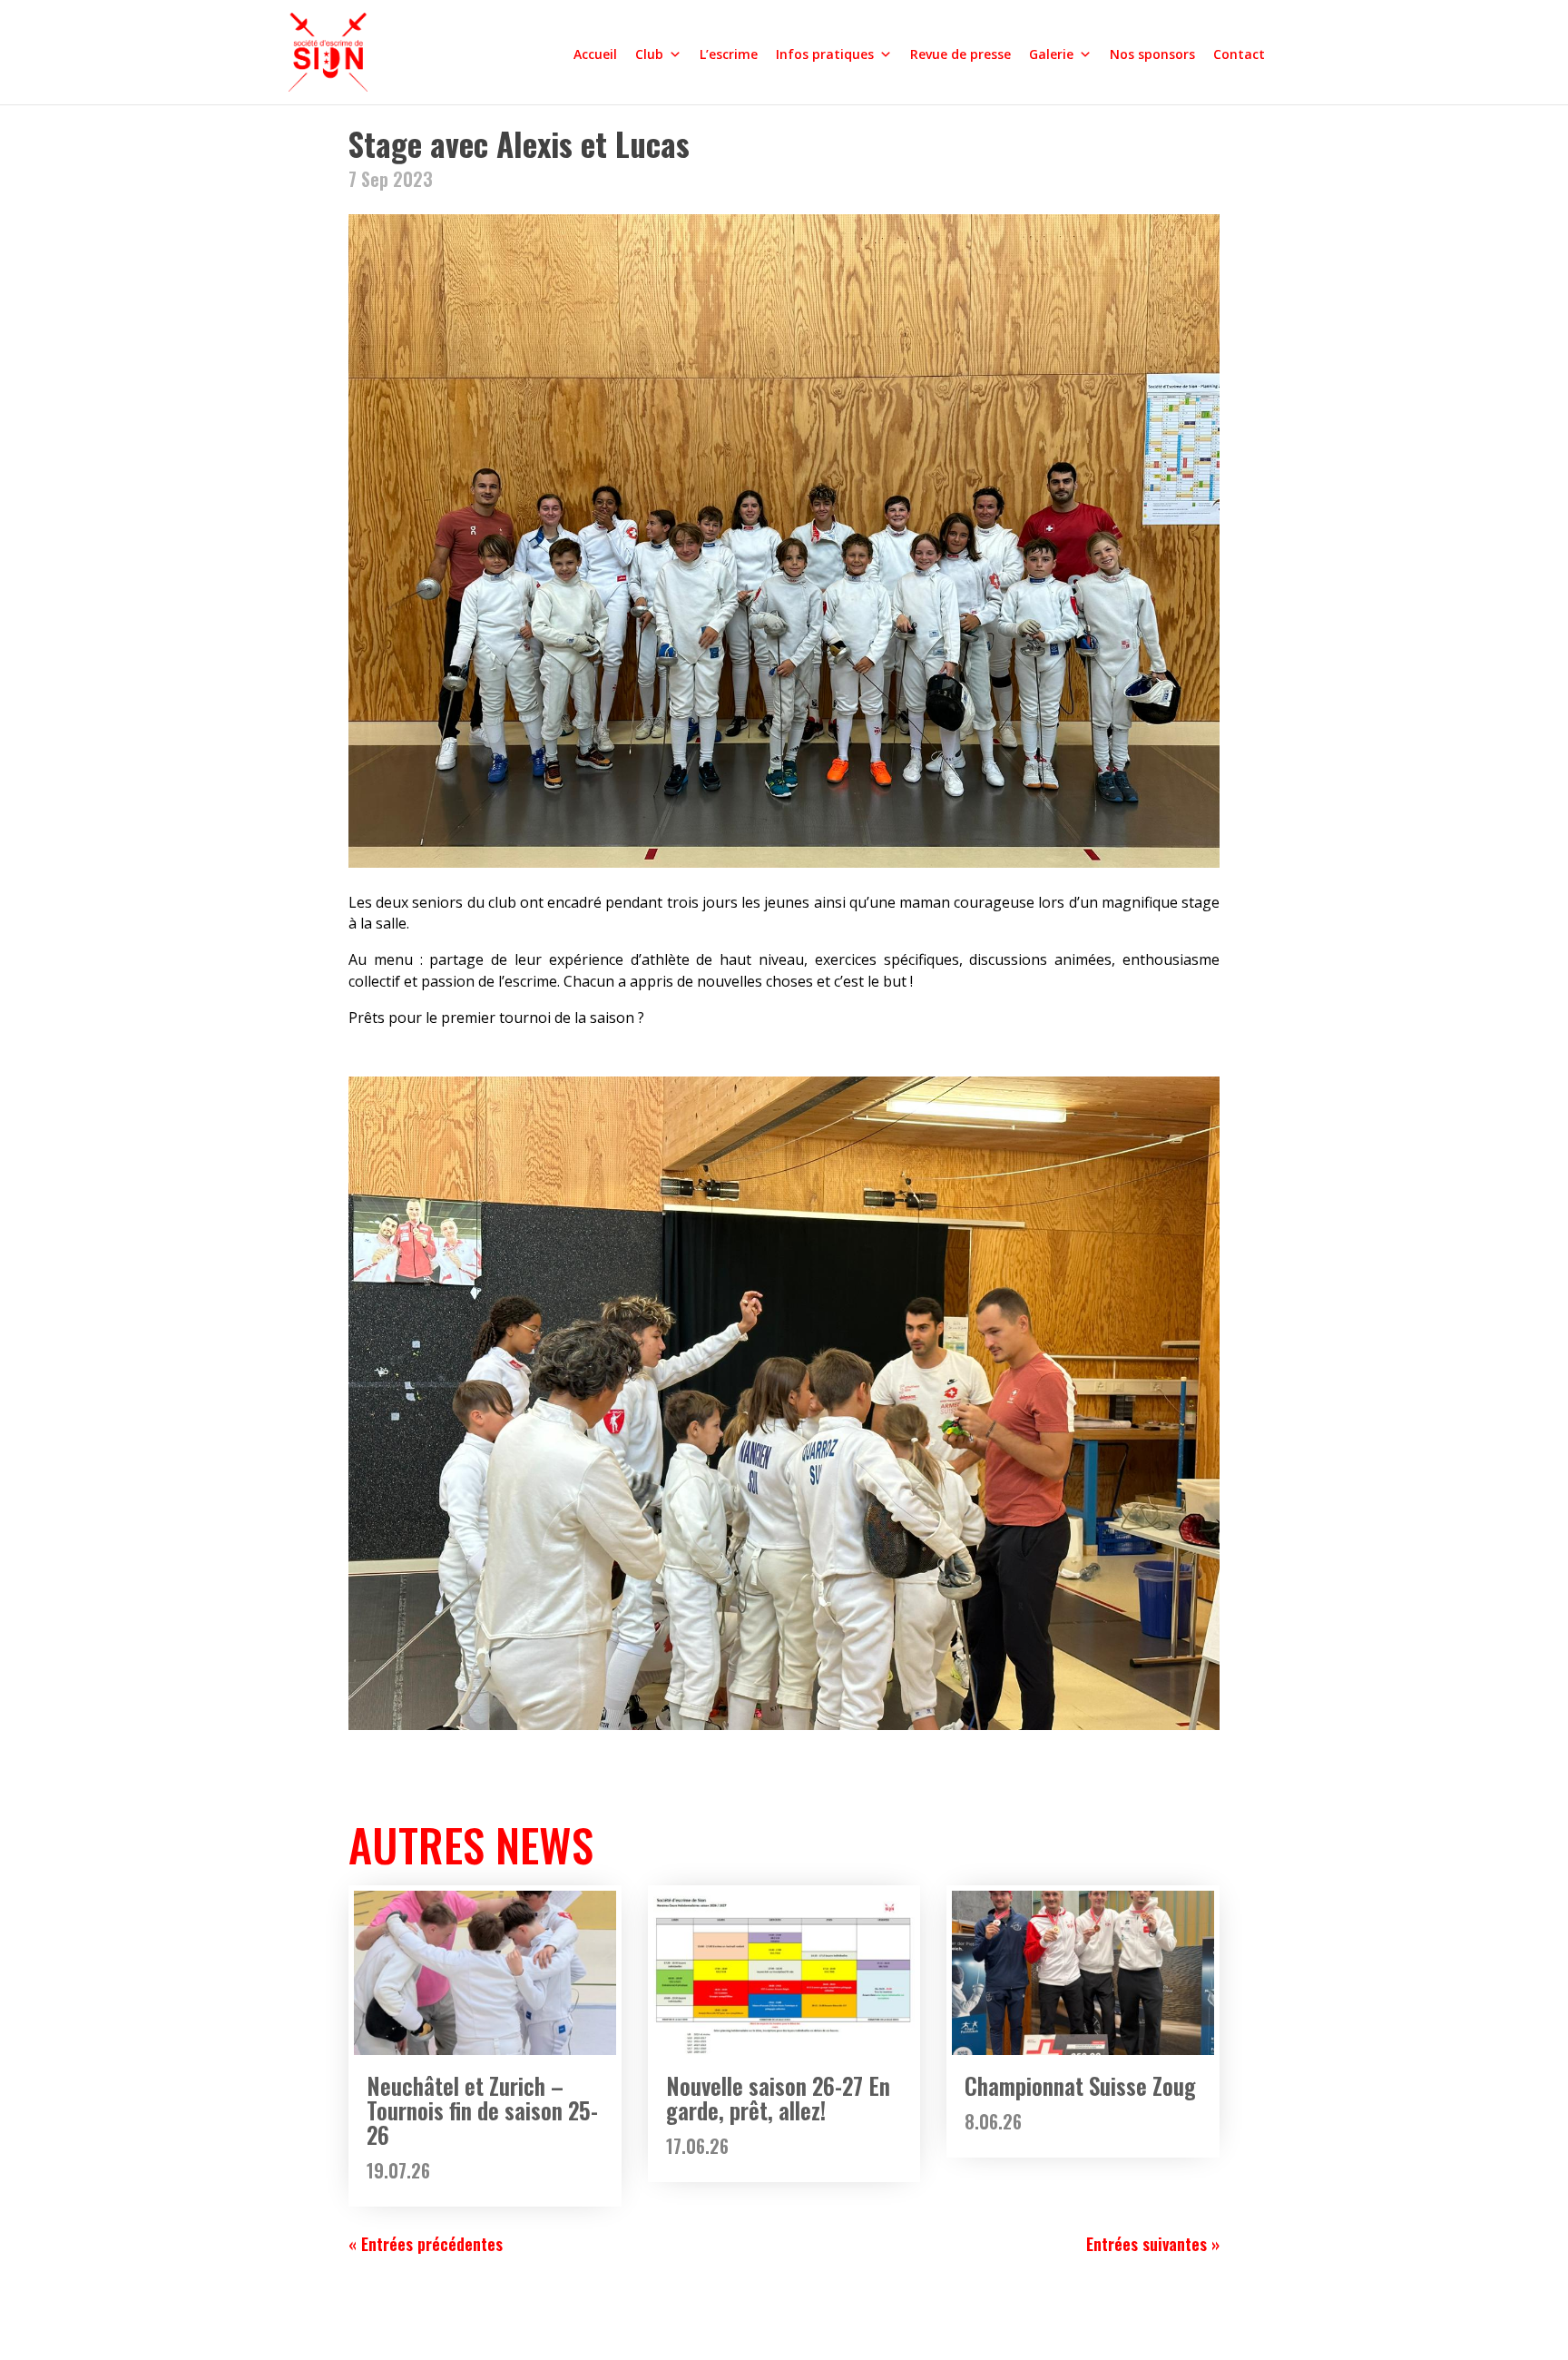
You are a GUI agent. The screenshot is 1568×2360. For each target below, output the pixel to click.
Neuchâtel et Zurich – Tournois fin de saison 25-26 (482, 2110)
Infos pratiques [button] (825, 54)
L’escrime (729, 54)
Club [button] (649, 54)
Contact (1239, 54)
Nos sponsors (1152, 54)
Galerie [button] (1051, 54)
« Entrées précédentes (426, 2244)
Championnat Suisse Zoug (1080, 2085)
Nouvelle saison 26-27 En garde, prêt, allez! (778, 2098)
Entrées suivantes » (1153, 2244)
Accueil (595, 54)
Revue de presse (960, 54)
